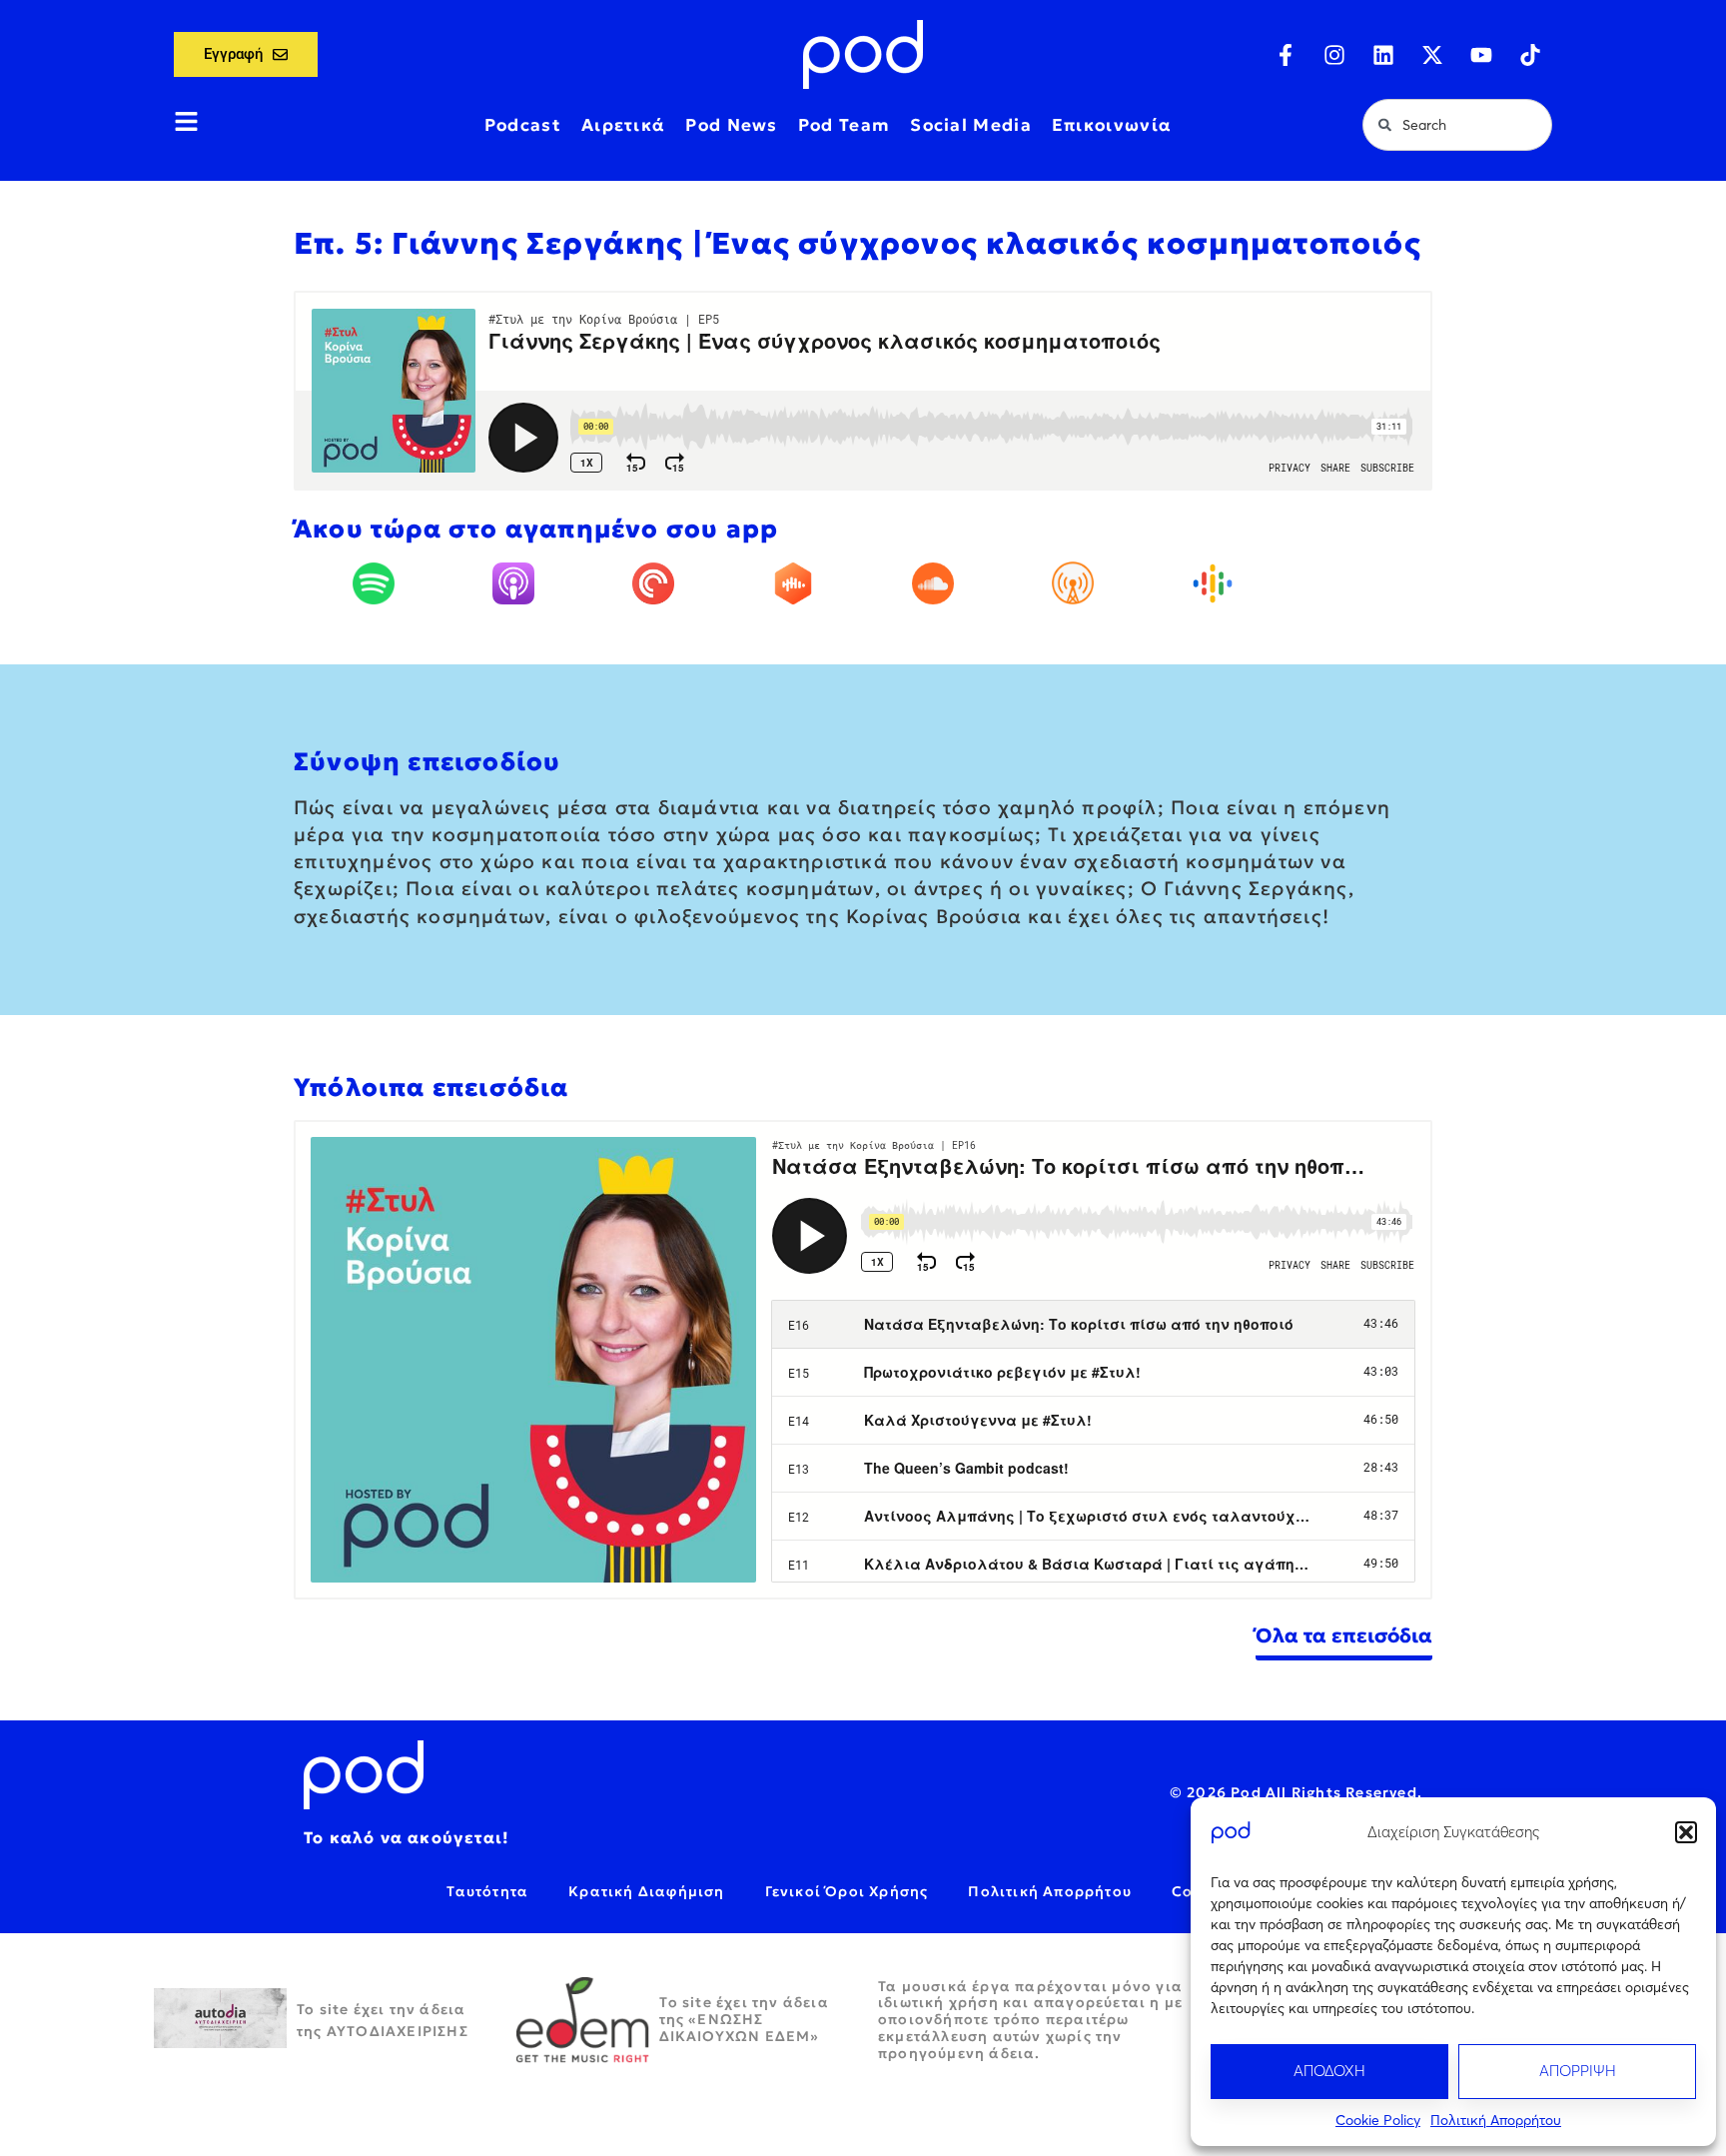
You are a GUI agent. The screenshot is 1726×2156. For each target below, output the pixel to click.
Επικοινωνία (1112, 125)
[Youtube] (1481, 55)
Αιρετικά (623, 125)
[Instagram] (1334, 55)
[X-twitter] (1432, 55)
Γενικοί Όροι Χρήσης (847, 1891)
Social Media (971, 125)
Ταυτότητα (487, 1891)
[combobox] (1457, 125)
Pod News (731, 125)
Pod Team (844, 125)
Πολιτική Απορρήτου (1496, 2120)
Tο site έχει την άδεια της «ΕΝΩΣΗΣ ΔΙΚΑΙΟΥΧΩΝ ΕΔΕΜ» (744, 2019)
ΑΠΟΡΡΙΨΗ (1578, 2071)
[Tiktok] (1530, 55)
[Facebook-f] (1286, 55)
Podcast (523, 125)
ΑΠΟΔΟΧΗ (1329, 2071)
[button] (1686, 1832)
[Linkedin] (1383, 55)
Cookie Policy (1378, 2120)
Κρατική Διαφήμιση (646, 1891)
